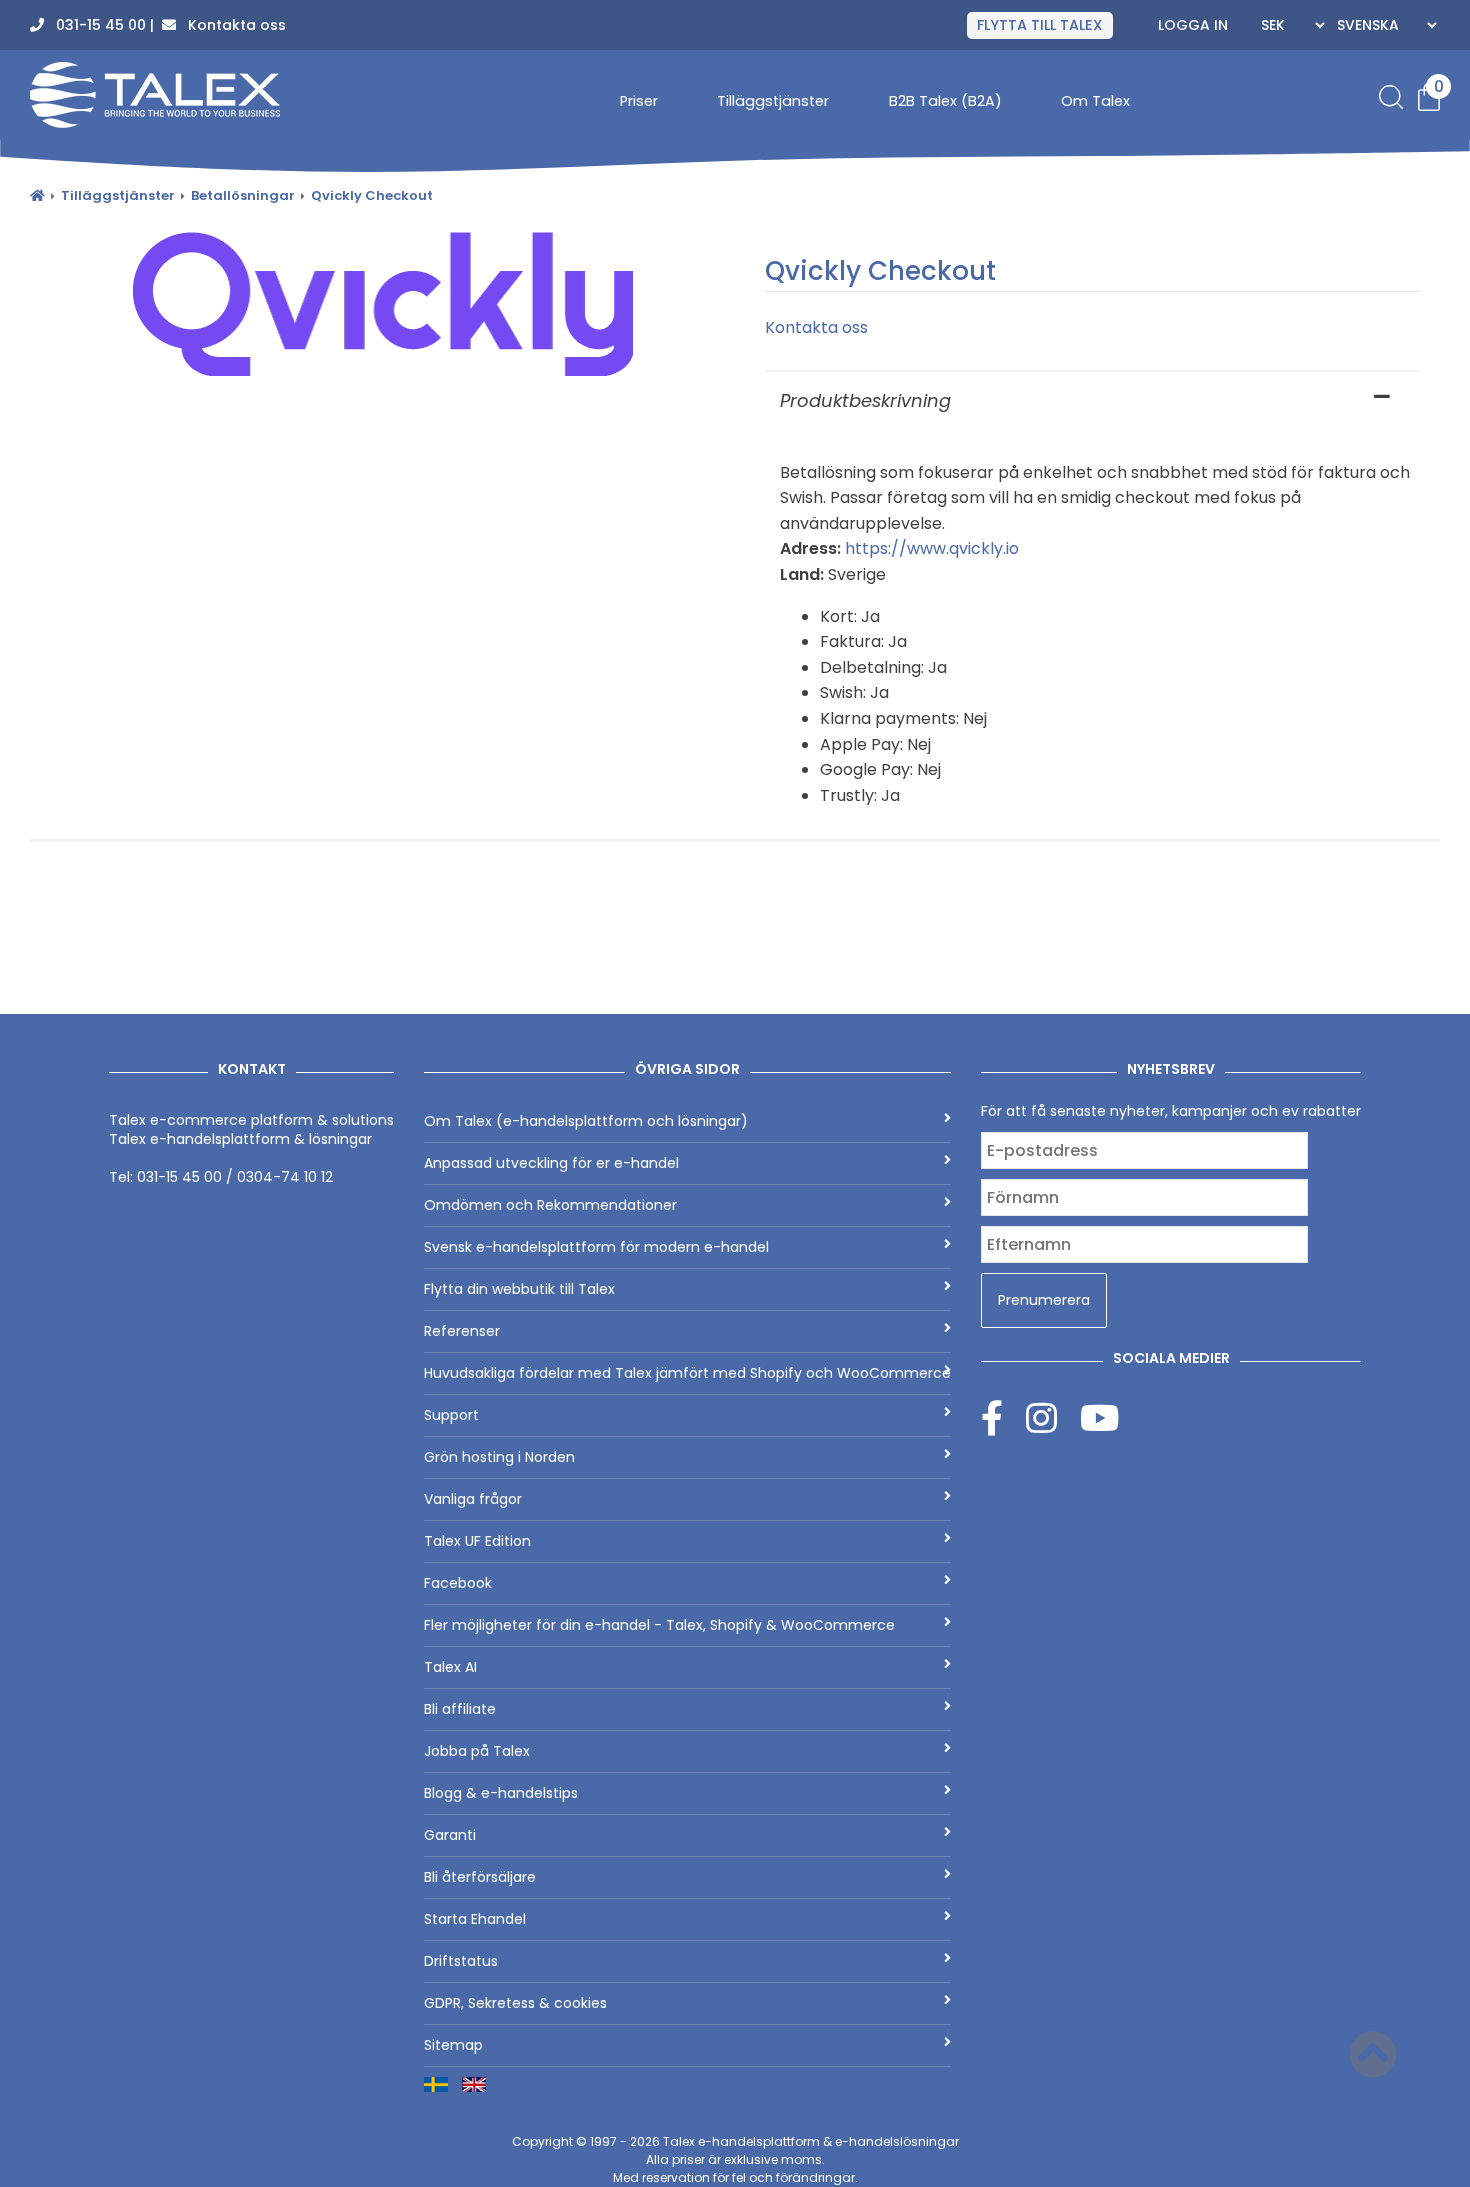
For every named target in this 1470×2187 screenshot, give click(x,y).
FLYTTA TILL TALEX (1040, 25)
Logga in (1193, 25)
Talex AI (450, 1667)
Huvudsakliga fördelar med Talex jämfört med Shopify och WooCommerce (687, 1373)
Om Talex (1095, 101)
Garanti (450, 1835)
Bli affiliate (460, 1709)
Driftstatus (461, 1961)
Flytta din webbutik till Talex (519, 1289)
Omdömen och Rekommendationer (550, 1205)
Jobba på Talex (477, 1751)
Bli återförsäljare (480, 1877)
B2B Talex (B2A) (945, 101)
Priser (639, 101)
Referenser (462, 1331)
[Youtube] (1099, 1417)
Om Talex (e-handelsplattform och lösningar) (586, 1121)
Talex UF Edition (477, 1541)
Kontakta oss (816, 327)
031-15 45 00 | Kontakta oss (165, 25)
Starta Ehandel (475, 1919)
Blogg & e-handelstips (501, 1793)
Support (451, 1415)
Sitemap (453, 2045)
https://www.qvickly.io (932, 548)
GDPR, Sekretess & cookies (515, 2003)
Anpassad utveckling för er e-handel (551, 1163)
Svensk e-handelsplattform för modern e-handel (596, 1247)
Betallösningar (243, 195)
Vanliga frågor (473, 1499)
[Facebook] (1003, 1417)
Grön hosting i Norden (499, 1457)
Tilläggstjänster (773, 101)
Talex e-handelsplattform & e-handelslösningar (811, 2141)
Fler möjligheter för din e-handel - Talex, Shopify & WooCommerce (659, 1625)
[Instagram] (1053, 1417)
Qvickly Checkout (372, 195)
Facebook (458, 1583)
